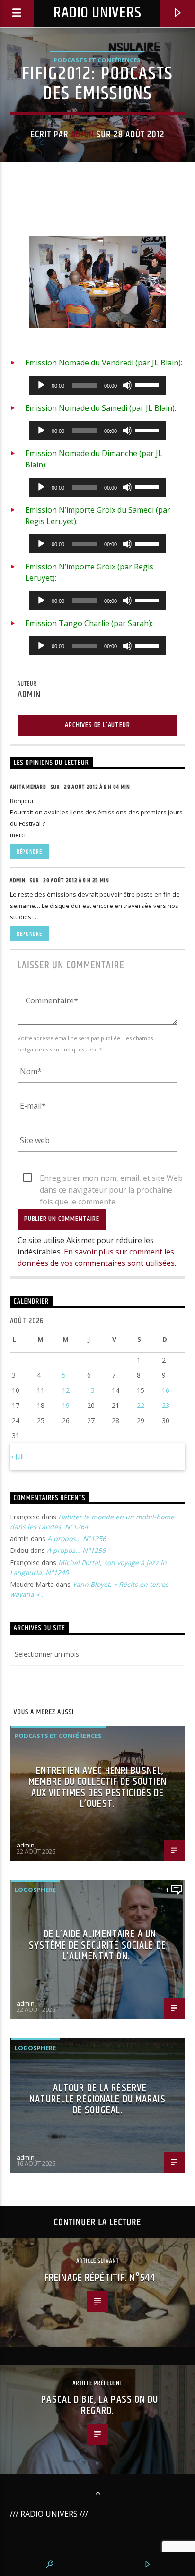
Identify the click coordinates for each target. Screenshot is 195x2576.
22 (141, 1405)
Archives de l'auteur (97, 725)
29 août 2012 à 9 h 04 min (97, 787)
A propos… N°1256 (77, 1538)
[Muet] (127, 385)
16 (166, 1390)
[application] (98, 385)
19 (66, 1405)
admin (83, 135)
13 (91, 1390)
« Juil (17, 1456)
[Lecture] (41, 385)
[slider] (148, 384)
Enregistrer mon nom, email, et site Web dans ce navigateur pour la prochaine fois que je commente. (111, 1178)
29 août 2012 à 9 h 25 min (76, 881)
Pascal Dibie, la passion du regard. (100, 2405)
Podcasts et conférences (97, 60)
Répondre (29, 852)
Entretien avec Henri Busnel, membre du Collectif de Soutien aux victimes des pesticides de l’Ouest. (97, 1788)
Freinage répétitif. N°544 (100, 2278)
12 (66, 1390)
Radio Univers (97, 13)
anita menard (28, 787)
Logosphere (35, 1890)
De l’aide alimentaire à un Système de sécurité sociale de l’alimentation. (97, 1945)
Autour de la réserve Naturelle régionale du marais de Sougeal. (97, 2099)
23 (166, 1405)
